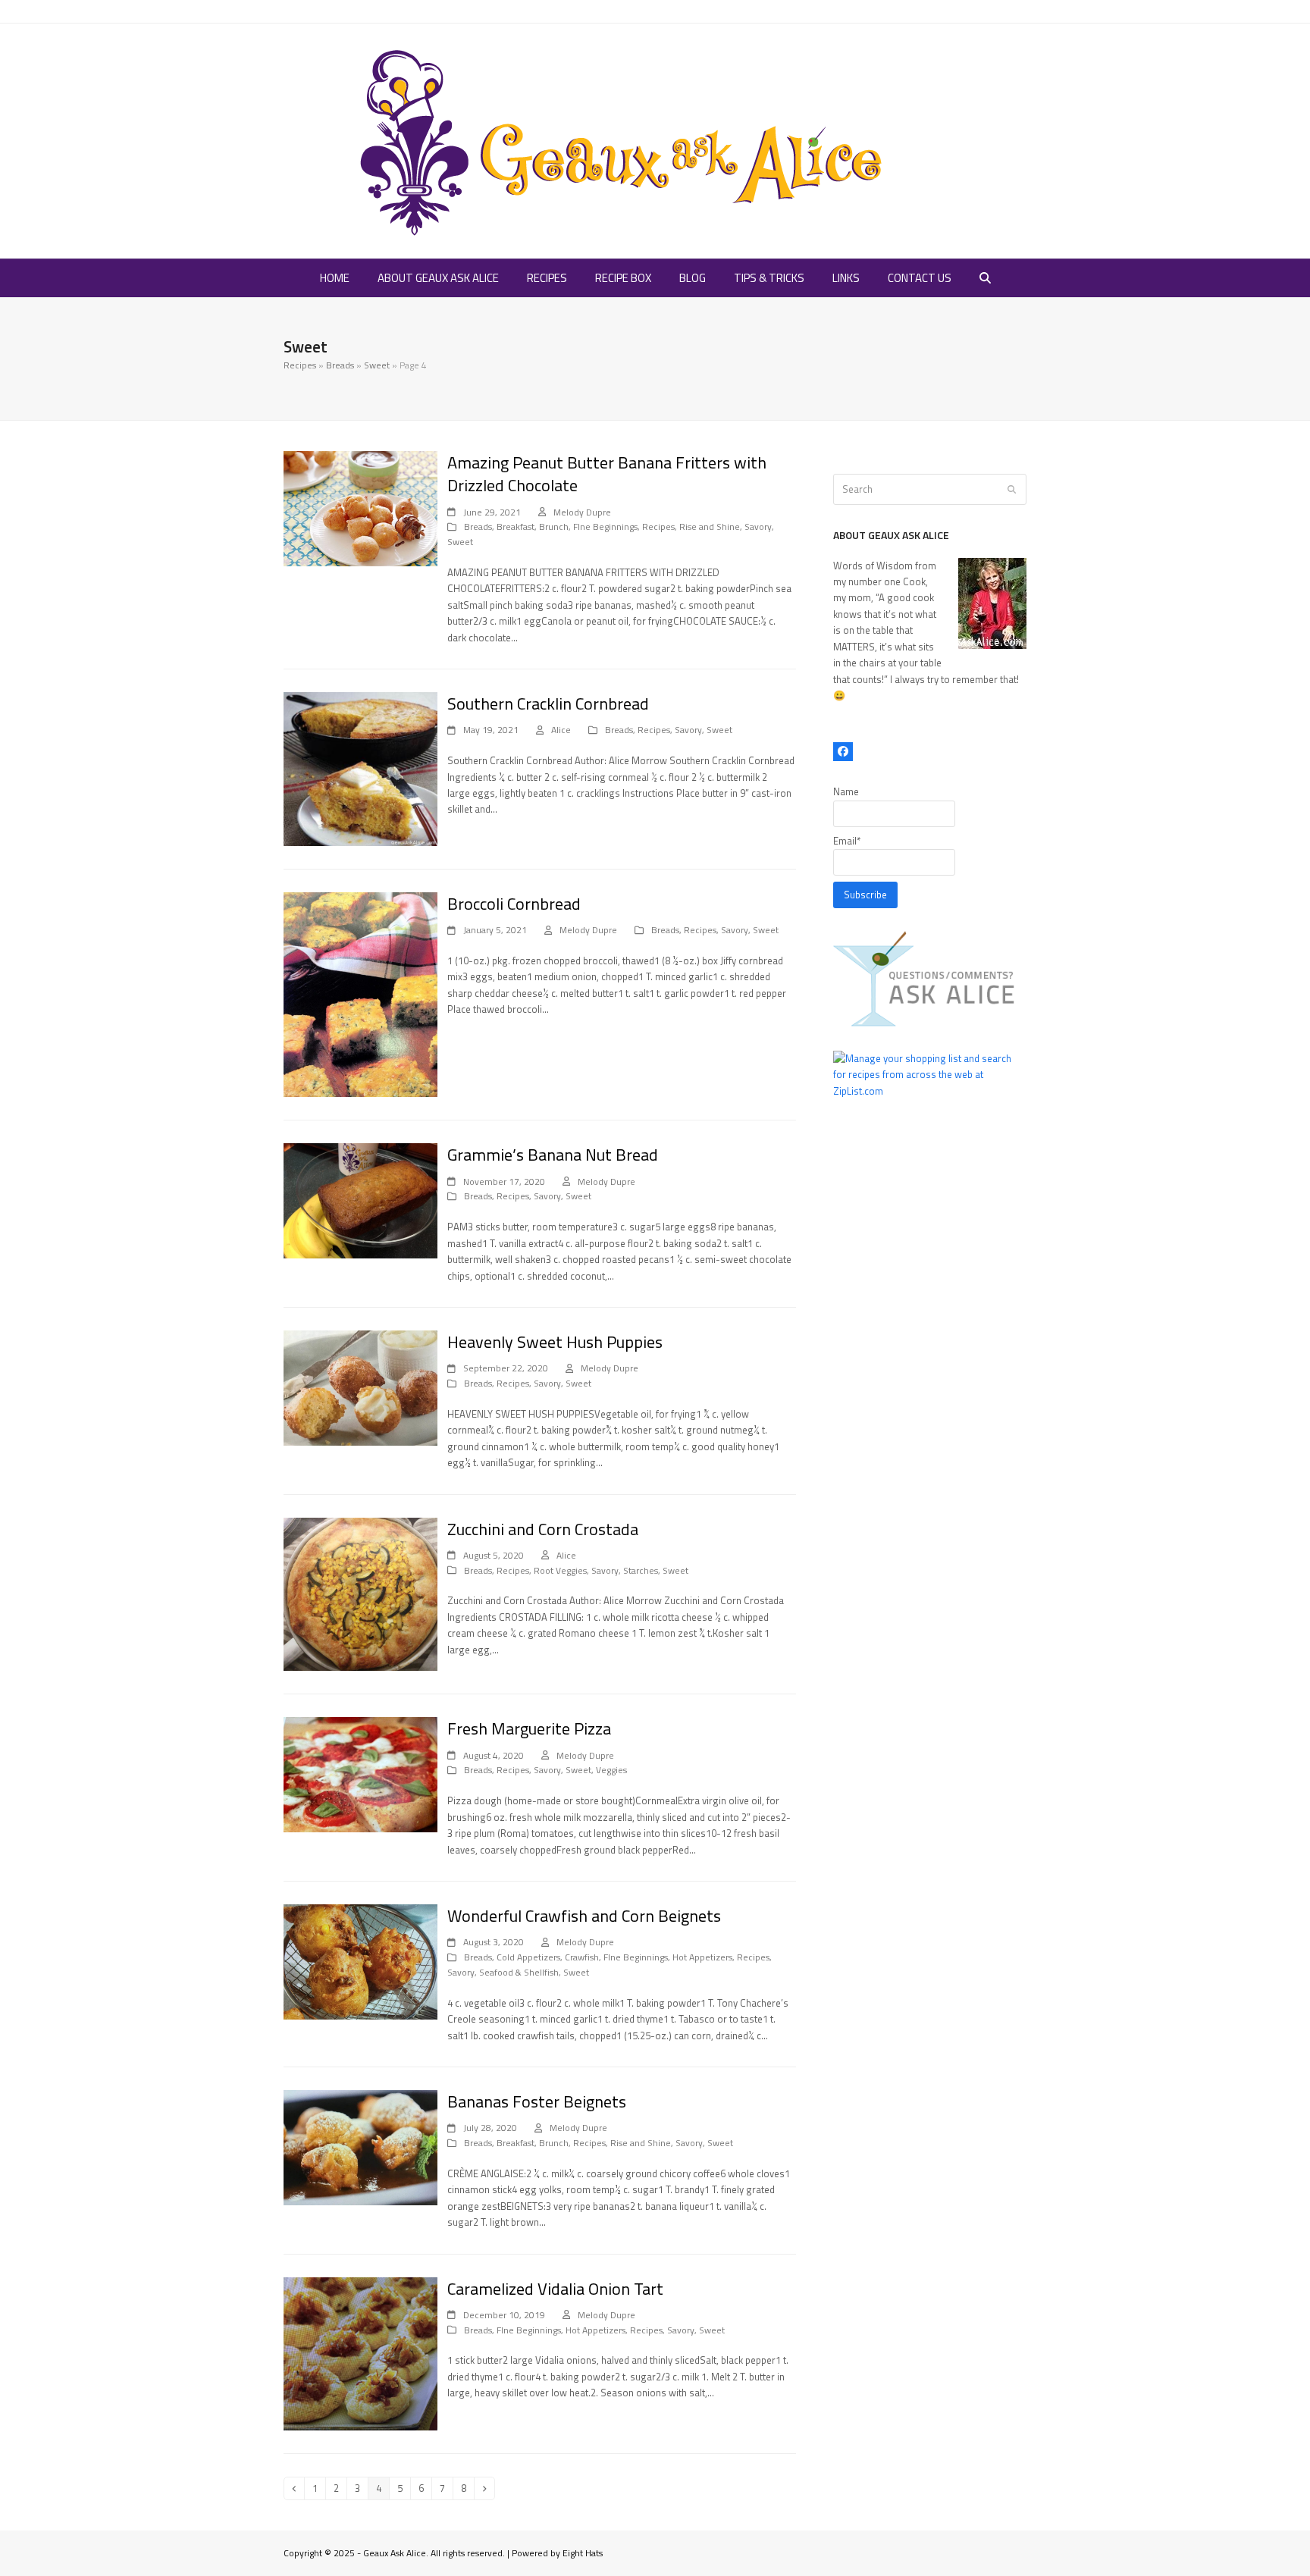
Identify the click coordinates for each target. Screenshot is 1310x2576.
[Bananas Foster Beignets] (360, 2146)
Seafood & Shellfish (519, 1972)
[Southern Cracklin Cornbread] (360, 768)
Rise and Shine (710, 526)
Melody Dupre (582, 512)
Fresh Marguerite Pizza (529, 1728)
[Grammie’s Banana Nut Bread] (360, 1199)
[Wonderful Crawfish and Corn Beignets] (360, 1960)
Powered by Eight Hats (557, 2553)
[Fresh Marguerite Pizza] (360, 1773)
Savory (758, 526)
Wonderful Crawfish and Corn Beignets (584, 1916)
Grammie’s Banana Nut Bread (553, 1155)
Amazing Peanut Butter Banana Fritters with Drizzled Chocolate (607, 474)
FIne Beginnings (605, 526)
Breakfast (516, 526)
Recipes (300, 365)
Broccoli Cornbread (514, 904)
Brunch (554, 526)
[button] (985, 278)
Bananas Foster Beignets (537, 2101)
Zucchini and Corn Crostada (543, 1529)
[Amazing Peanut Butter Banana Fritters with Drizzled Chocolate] (360, 507)
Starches (641, 1570)
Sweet (377, 365)
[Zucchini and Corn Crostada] (360, 1593)
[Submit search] (1012, 490)
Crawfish (582, 1957)
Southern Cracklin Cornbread (548, 704)
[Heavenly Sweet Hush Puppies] (360, 1387)
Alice (561, 730)
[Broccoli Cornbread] (360, 993)
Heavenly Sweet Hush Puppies (555, 1342)
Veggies (611, 1770)
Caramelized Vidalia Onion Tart (555, 2289)
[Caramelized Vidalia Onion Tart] (360, 2352)
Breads (340, 365)
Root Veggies (560, 1570)
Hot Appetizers (702, 1957)
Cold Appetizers (528, 1957)
